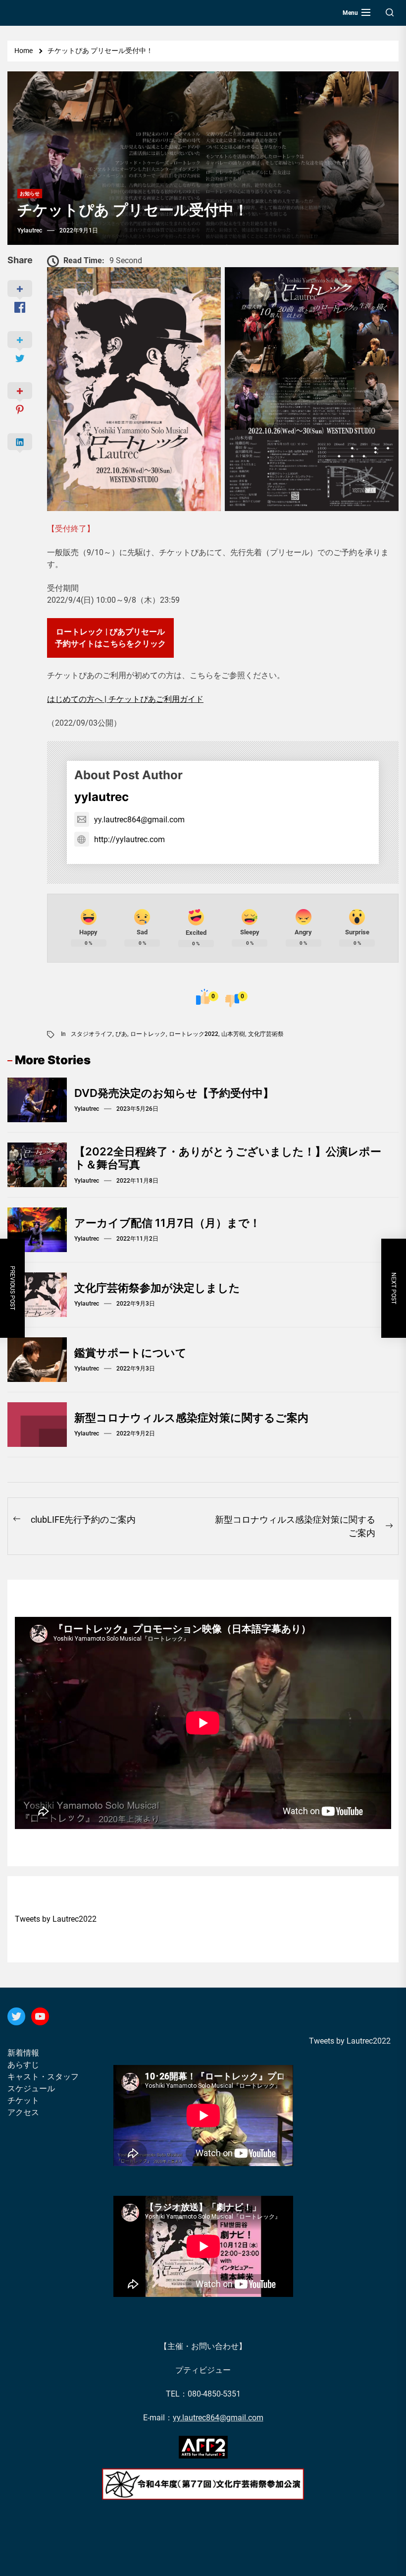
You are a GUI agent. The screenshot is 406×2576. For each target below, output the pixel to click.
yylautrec (30, 230)
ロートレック (148, 1034)
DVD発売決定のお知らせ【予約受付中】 (174, 1093)
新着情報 (23, 2053)
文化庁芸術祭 (266, 1034)
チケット (23, 2100)
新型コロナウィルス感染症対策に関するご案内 (191, 1418)
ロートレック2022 (194, 1034)
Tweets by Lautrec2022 (56, 1919)
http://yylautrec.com (129, 839)
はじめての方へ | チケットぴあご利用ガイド (125, 699)
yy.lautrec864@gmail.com (139, 820)
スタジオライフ (92, 1034)
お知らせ (30, 194)
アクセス (23, 2112)
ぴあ (121, 1034)
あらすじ (23, 2065)
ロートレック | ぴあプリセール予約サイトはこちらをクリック (110, 638)
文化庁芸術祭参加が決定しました (157, 1288)
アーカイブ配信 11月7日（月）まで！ (167, 1223)
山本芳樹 (233, 1034)
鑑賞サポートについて (130, 1353)
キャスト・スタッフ (43, 2077)
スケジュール (31, 2089)
